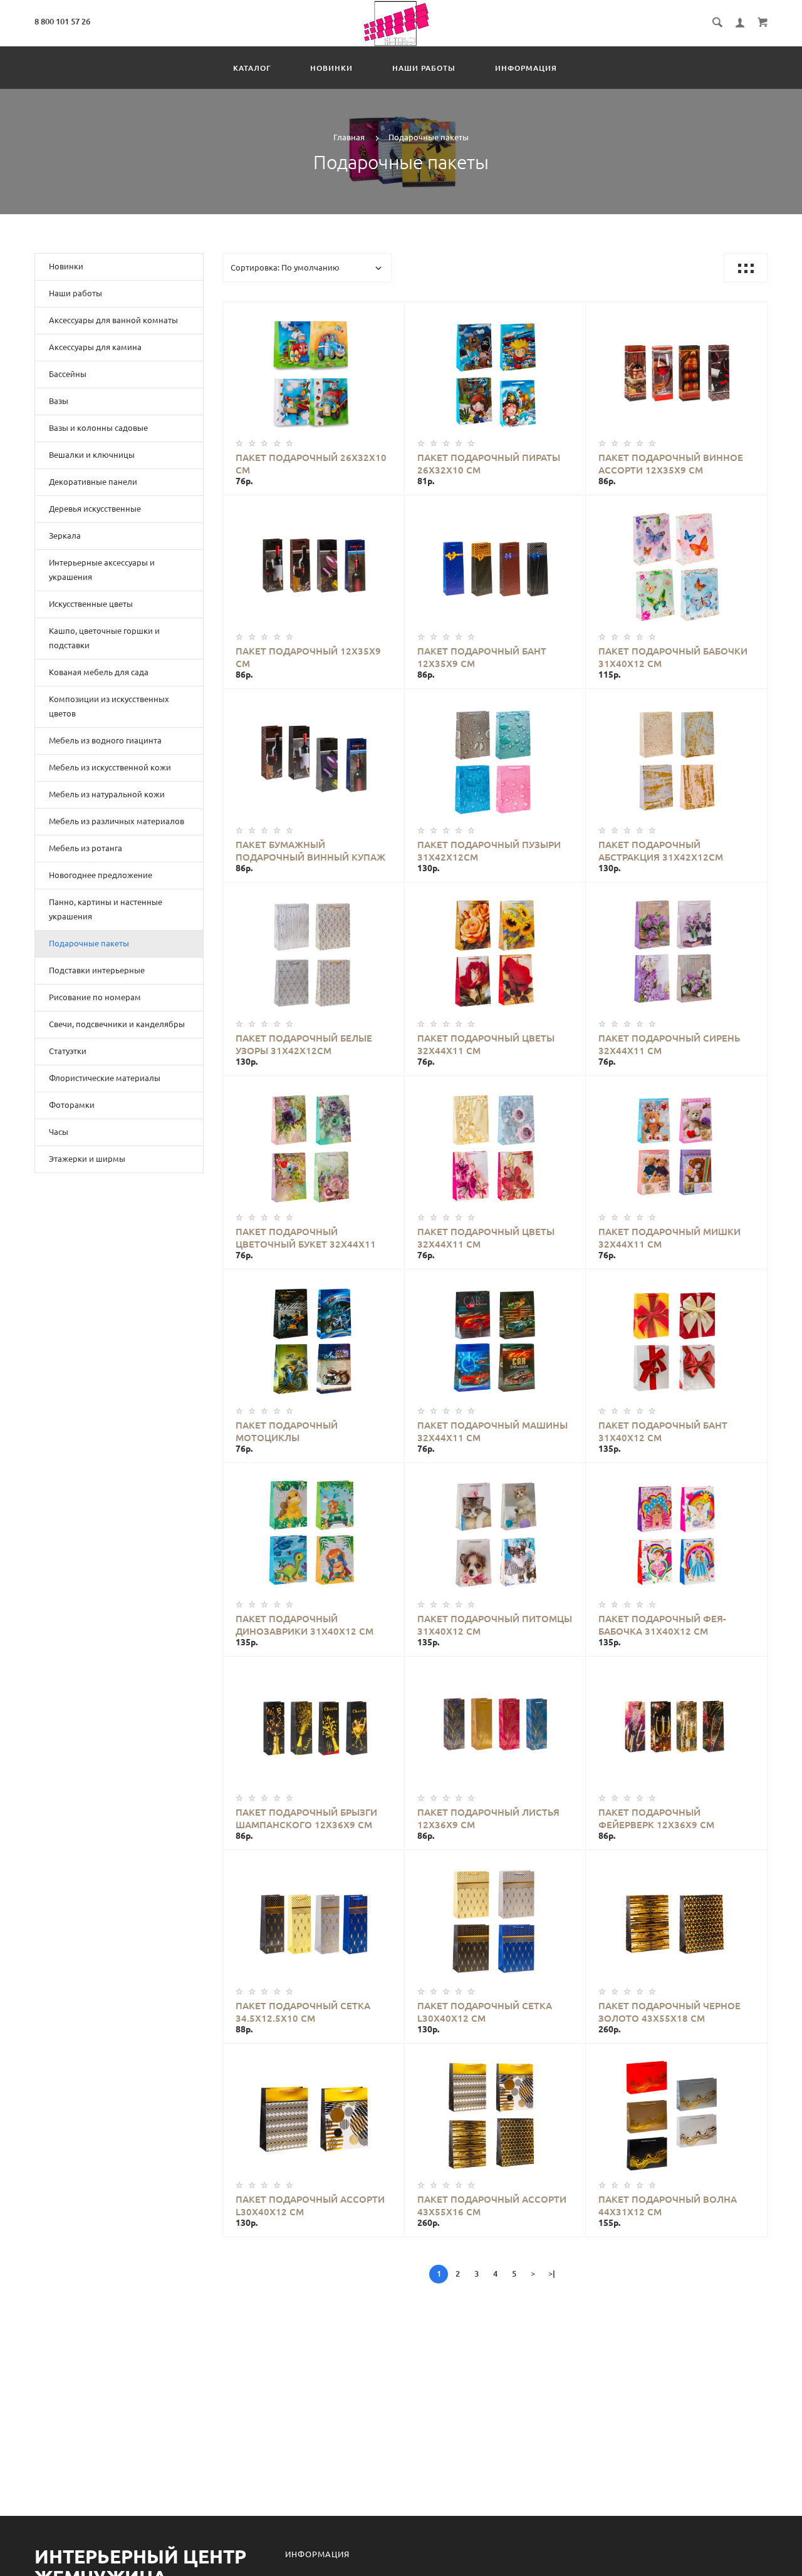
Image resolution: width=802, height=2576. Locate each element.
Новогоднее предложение (101, 875)
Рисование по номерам (95, 997)
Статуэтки (68, 1051)
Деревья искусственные (95, 509)
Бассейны (68, 374)
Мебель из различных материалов (117, 821)
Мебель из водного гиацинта (105, 740)
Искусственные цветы (91, 604)
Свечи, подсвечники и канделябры (117, 1024)
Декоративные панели (93, 482)
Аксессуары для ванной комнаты (113, 320)
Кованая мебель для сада (99, 672)
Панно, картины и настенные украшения (106, 909)
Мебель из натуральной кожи (107, 794)
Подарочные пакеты (89, 943)
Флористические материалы (105, 1078)
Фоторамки (72, 1105)
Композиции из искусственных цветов (109, 706)
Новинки (331, 68)
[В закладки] (390, 313)
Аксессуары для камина (95, 347)
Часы (59, 1132)
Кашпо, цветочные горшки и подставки (104, 638)
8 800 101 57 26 (62, 21)
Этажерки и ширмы (87, 1159)
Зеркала (65, 535)
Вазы (59, 401)
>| (552, 2273)
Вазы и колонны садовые (98, 428)
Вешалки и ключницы (92, 455)
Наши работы (424, 68)
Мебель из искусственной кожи (110, 767)
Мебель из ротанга (86, 848)
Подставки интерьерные (97, 970)
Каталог (252, 68)
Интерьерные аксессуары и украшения (102, 570)
